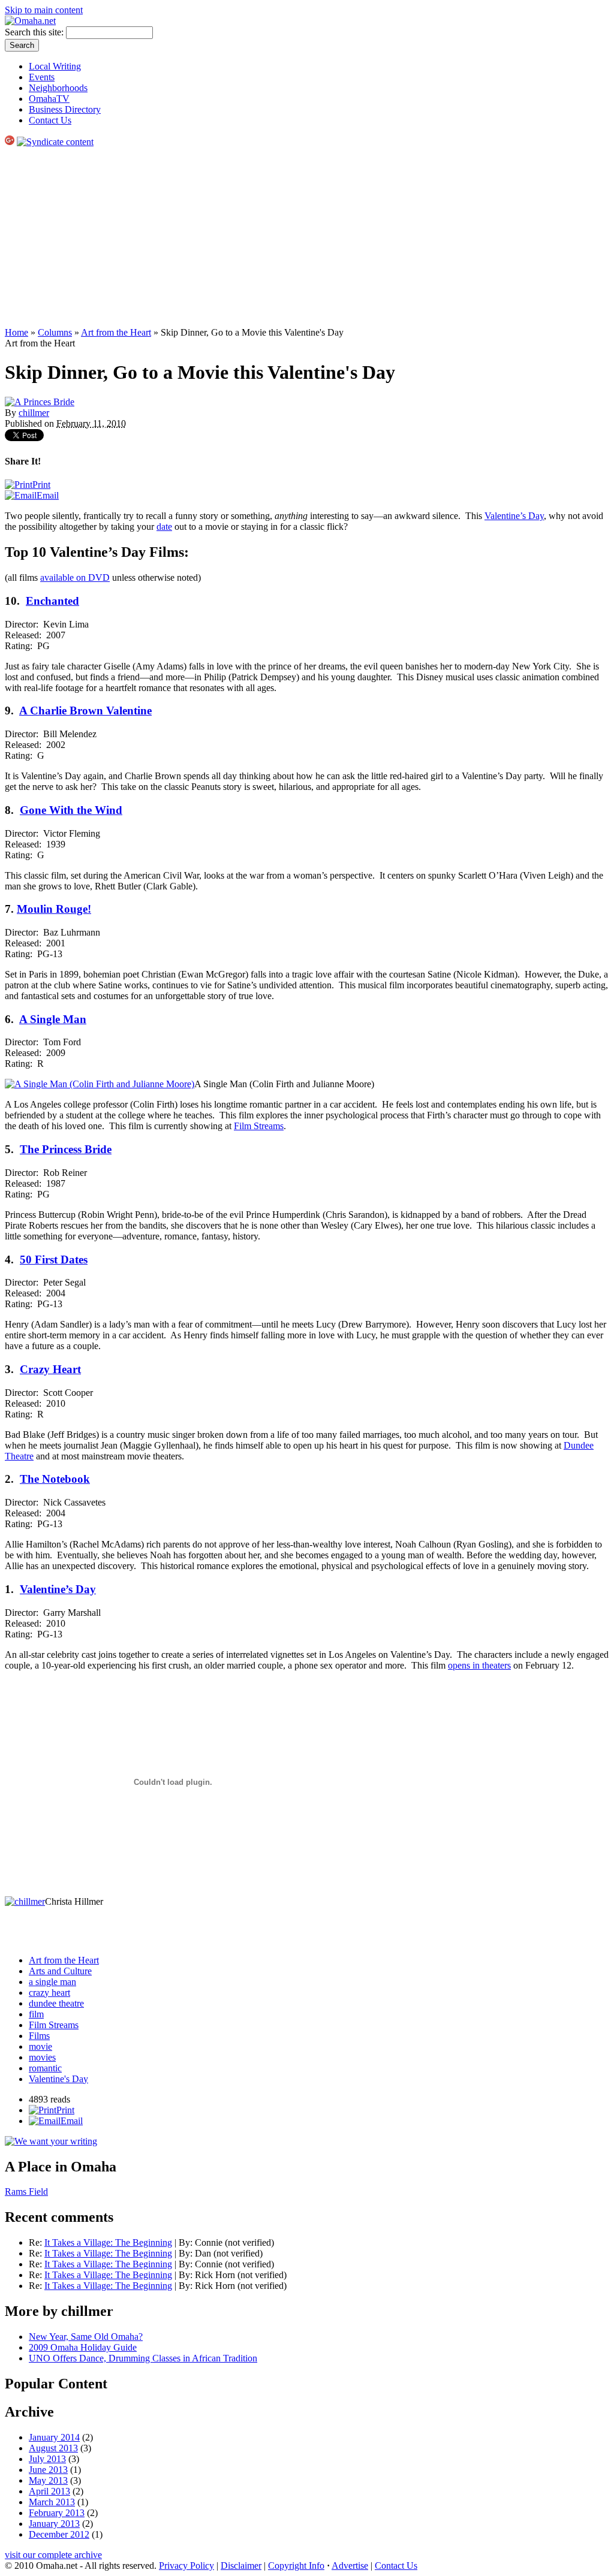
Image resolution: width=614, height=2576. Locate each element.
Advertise (350, 2566)
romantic (45, 2068)
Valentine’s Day (514, 516)
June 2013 (48, 2470)
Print (41, 485)
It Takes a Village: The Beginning (108, 2242)
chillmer (34, 413)
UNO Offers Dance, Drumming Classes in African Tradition (143, 2358)
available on (75, 577)
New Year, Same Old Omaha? (86, 2337)
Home (16, 332)
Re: (37, 2242)
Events (42, 77)
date (164, 527)
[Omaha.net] (30, 21)
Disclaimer (241, 2566)
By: (187, 2242)
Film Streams (259, 1126)
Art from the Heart (116, 332)
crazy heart (49, 1993)
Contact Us (50, 120)
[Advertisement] (307, 237)
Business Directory (65, 109)
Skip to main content (44, 10)
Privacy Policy (186, 2566)
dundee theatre (56, 2003)
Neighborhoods (58, 88)
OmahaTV (49, 99)
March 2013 (52, 2502)
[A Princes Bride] (40, 402)
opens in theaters (479, 1665)
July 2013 (47, 2459)
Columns (55, 332)
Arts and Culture (60, 1971)
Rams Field (26, 2192)
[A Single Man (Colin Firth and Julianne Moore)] (100, 1084)
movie (40, 2046)
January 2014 (54, 2437)
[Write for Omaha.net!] (51, 2141)
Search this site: (35, 32)
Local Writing (55, 66)
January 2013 (54, 2524)
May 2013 (48, 2480)
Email (48, 495)
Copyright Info (296, 2566)
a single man (52, 1982)
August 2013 (53, 2448)
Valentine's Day (58, 2079)
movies (42, 2057)
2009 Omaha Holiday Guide (83, 2347)
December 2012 (59, 2534)
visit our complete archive (53, 2555)
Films (39, 2036)
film (36, 2014)
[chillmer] (25, 1901)
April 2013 (49, 2491)
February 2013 (57, 2513)
